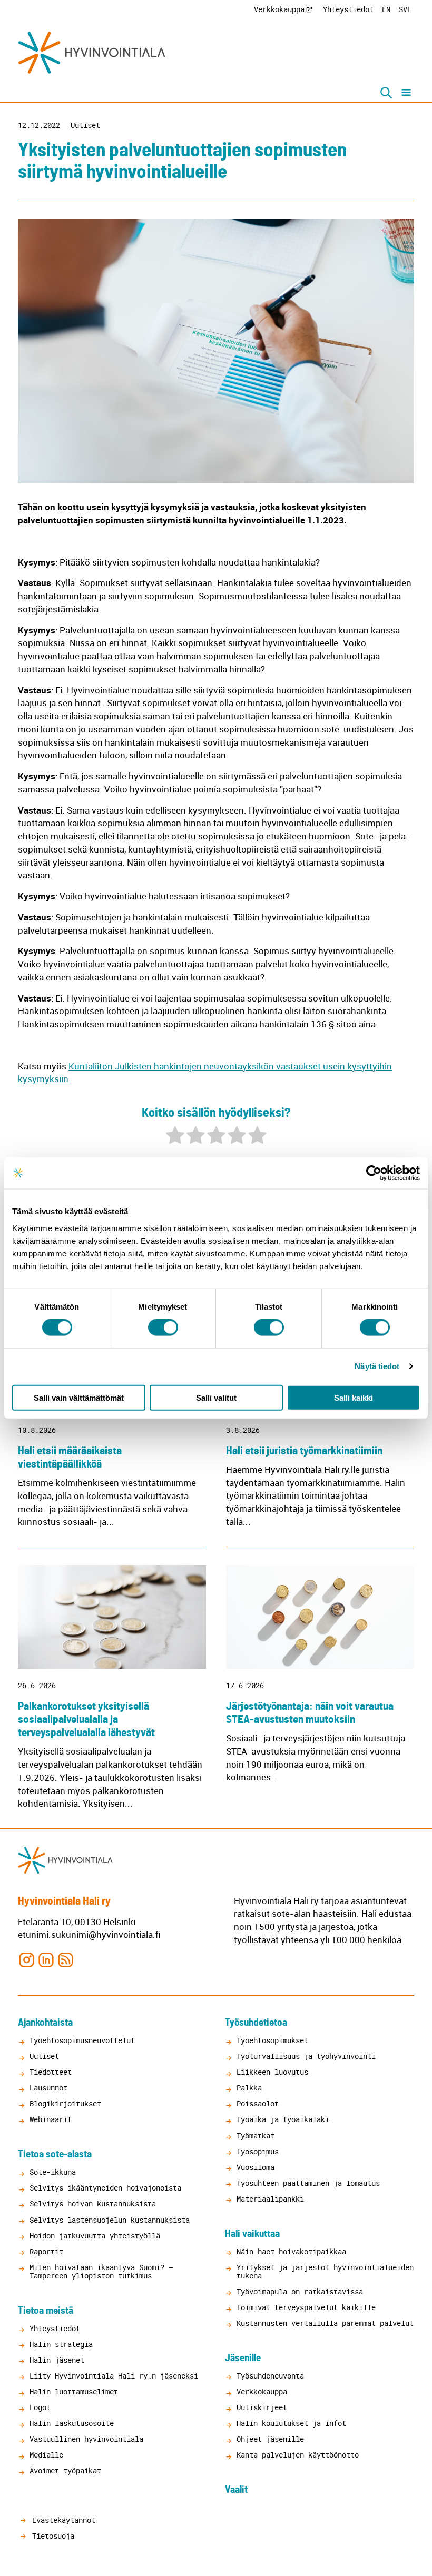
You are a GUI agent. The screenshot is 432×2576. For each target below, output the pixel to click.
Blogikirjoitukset (65, 2103)
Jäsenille (243, 2358)
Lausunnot (48, 2088)
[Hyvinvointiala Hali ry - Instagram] (27, 1959)
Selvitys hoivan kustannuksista (93, 2203)
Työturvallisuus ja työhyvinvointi (306, 2056)
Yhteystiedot (348, 9)
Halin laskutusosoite (72, 2423)
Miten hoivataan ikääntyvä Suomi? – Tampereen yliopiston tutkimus (101, 2271)
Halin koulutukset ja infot (291, 2423)
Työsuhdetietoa (256, 2023)
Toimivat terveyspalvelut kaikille (306, 2307)
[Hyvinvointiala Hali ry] (92, 53)
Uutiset (85, 125)
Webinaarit (51, 2119)
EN (386, 9)
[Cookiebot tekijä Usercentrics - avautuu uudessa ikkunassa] (374, 1173)
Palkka (249, 2088)
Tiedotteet (51, 2072)
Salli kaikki (354, 1397)
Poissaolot (258, 2103)
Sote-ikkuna (53, 2172)
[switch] (163, 1327)
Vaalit (236, 2490)
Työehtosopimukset (272, 2040)
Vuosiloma (256, 2167)
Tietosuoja (51, 2536)
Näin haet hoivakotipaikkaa (291, 2251)
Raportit (46, 2251)
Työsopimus (258, 2151)
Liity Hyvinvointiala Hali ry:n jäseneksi (114, 2376)
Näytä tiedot (377, 1366)
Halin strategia (61, 2344)
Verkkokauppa (279, 9)
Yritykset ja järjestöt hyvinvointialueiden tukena (325, 2271)
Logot (40, 2407)
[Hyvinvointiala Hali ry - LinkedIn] (46, 1959)
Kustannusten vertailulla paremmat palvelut (325, 2323)
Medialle (46, 2455)
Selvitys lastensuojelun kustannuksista (110, 2220)
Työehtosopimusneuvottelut (82, 2040)
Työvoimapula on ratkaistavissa (300, 2291)
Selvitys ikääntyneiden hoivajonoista (105, 2188)
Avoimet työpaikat (65, 2470)
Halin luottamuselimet (74, 2391)
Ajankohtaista (45, 2023)
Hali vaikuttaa (252, 2234)
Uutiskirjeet (262, 2407)
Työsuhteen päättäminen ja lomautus (308, 2183)
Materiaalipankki (270, 2199)
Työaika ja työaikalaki (283, 2119)
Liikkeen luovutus (272, 2072)
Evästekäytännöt (62, 2520)
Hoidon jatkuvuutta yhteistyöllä (95, 2236)
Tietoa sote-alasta (55, 2154)
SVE (405, 9)
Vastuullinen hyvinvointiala (86, 2439)
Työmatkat (256, 2136)
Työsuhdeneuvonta (270, 2376)
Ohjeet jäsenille (270, 2439)
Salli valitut (216, 1397)
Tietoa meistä (46, 2311)
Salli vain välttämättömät (79, 1397)
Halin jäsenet (57, 2360)
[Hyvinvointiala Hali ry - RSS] (66, 1959)
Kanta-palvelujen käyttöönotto (298, 2455)
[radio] (175, 1137)
